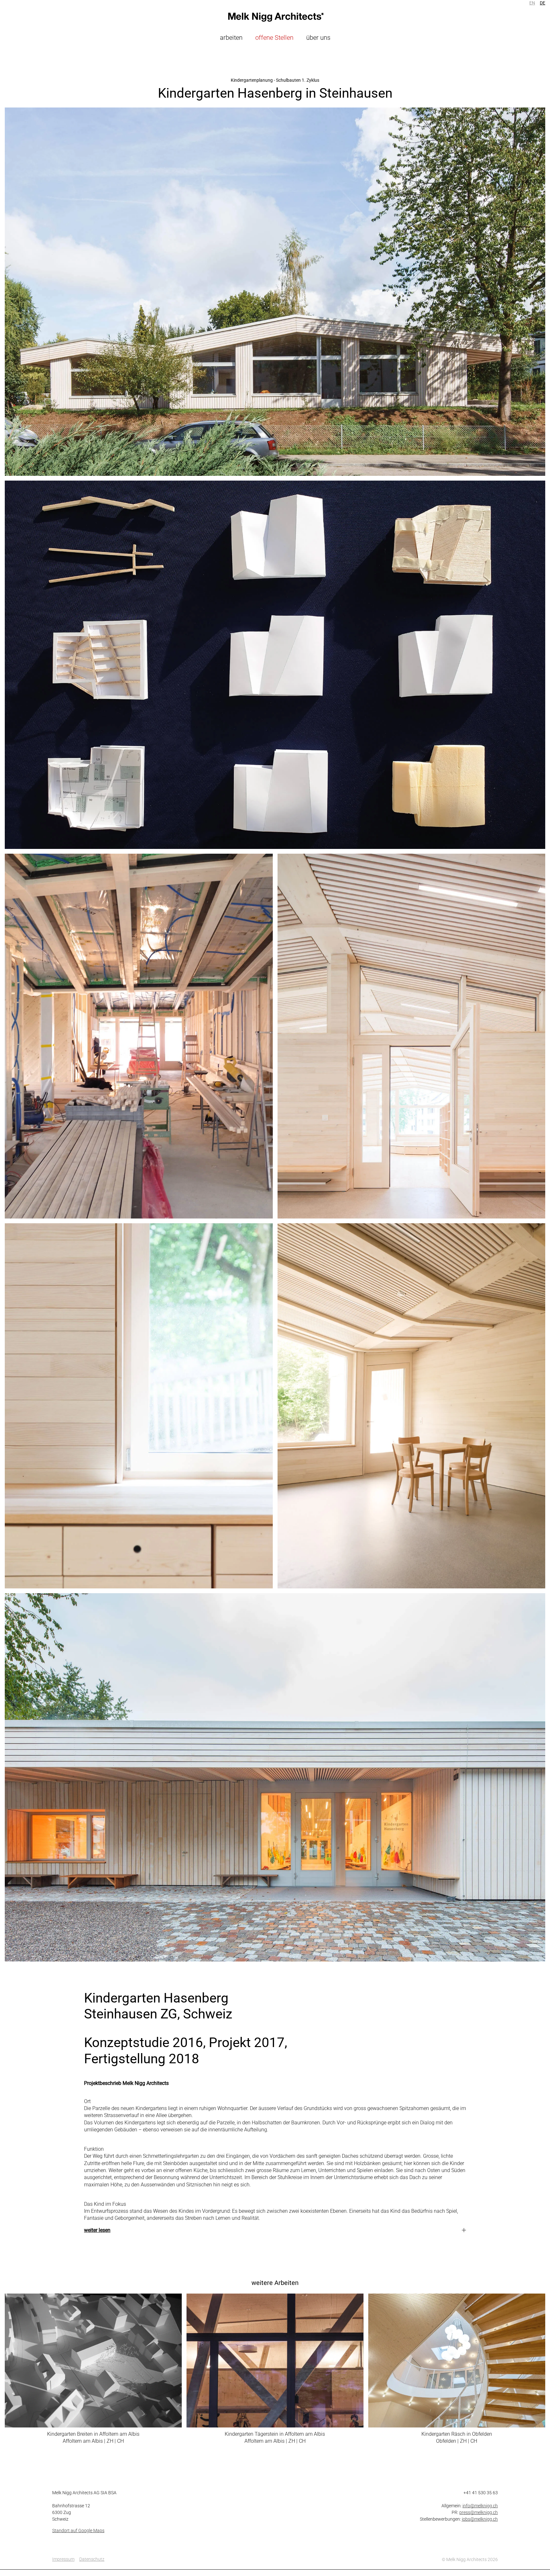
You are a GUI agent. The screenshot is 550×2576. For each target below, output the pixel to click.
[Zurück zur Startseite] (275, 17)
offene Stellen (274, 38)
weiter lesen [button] (97, 2230)
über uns (318, 38)
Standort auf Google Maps (78, 2531)
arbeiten (231, 38)
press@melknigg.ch (479, 2512)
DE (543, 3)
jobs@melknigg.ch (480, 2519)
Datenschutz (92, 2559)
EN (532, 3)
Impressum (63, 2559)
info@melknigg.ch (480, 2506)
